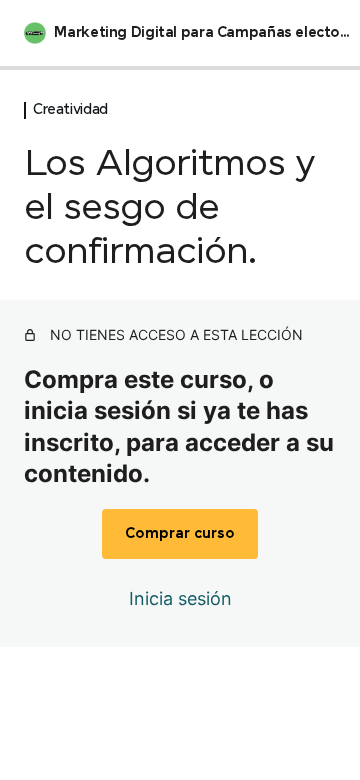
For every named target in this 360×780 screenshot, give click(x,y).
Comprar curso (180, 534)
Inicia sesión (180, 598)
